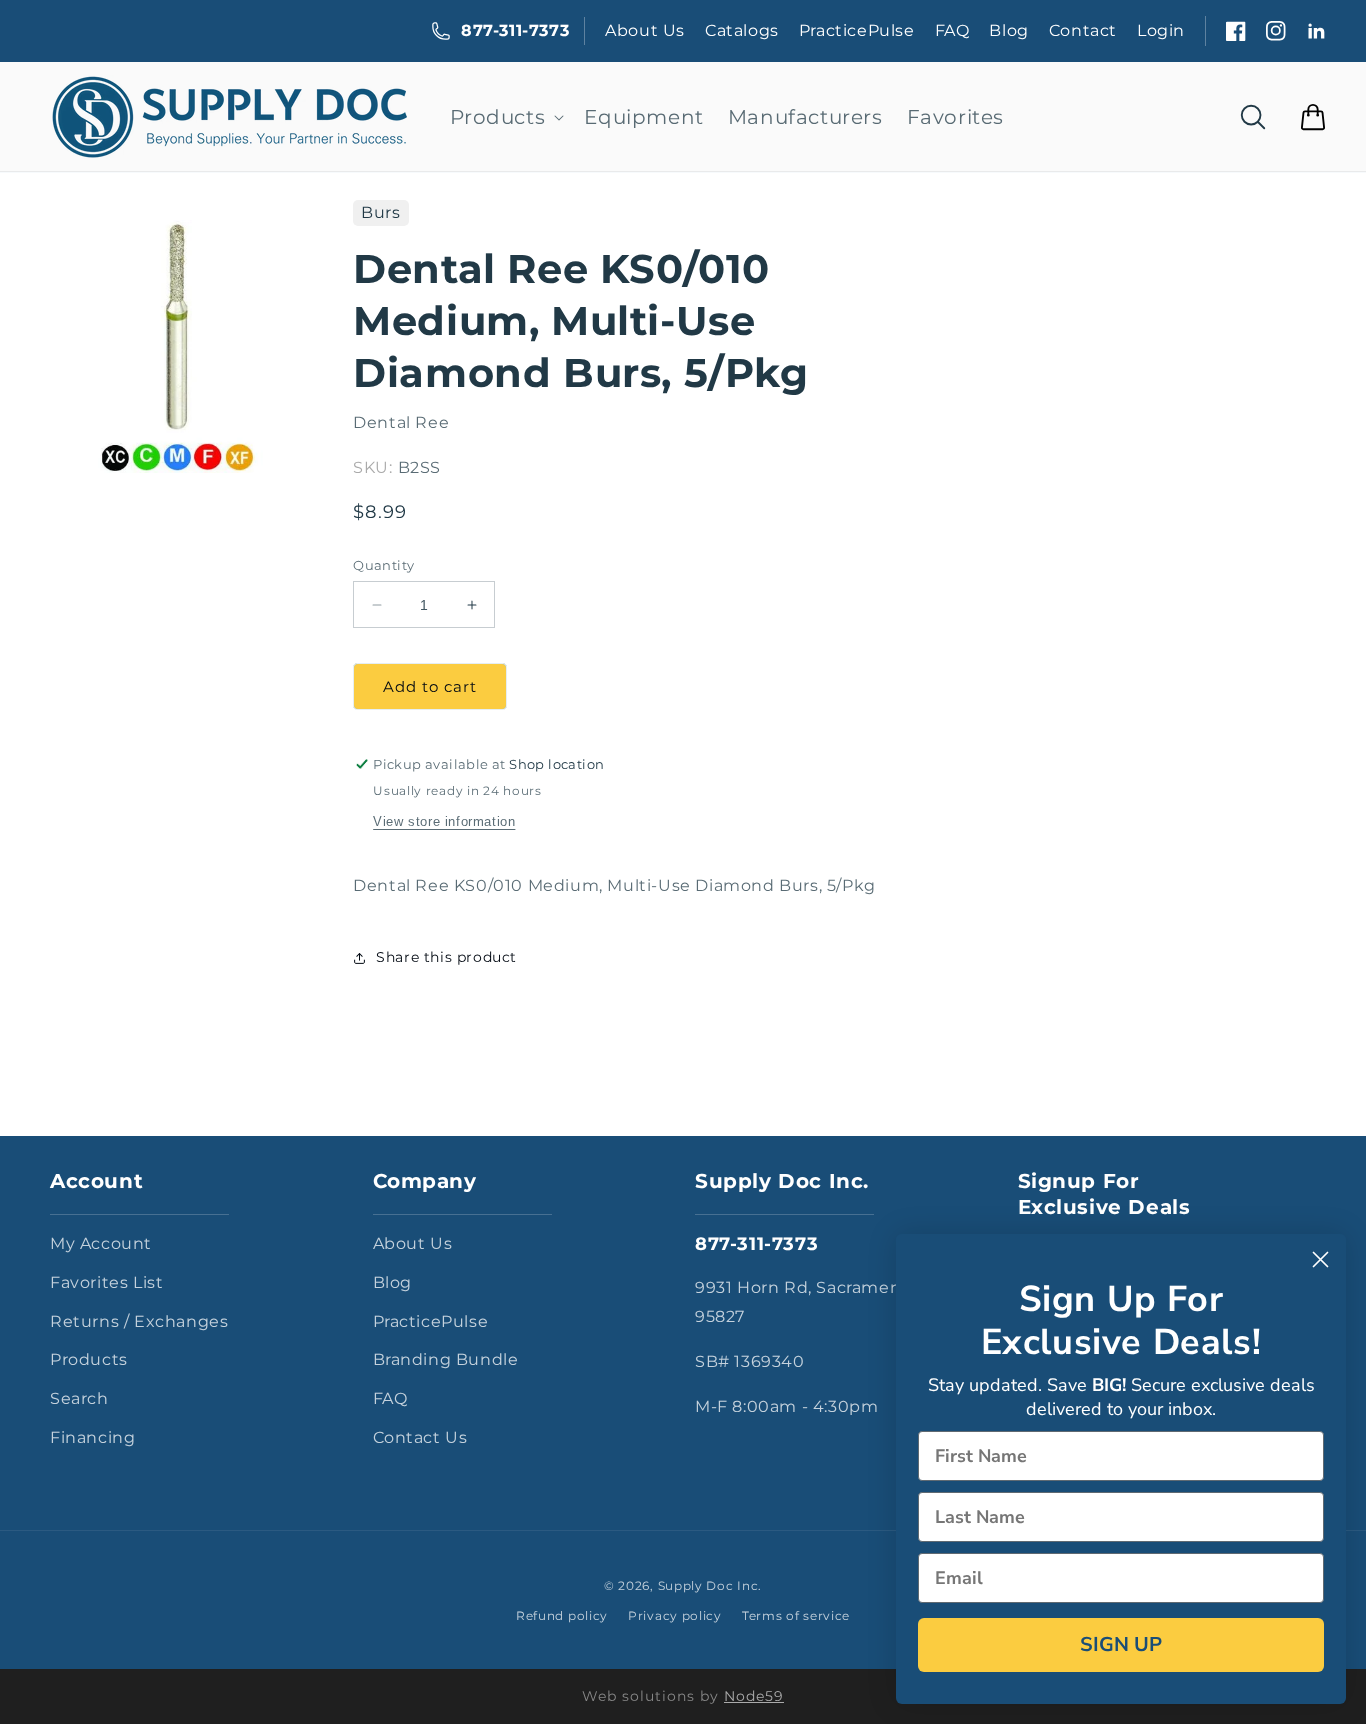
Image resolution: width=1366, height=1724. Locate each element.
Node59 (754, 1696)
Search (79, 1398)
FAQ (952, 30)
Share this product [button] (446, 957)
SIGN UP (1121, 1644)
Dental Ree (401, 422)
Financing (92, 1437)
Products (89, 1359)
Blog (1008, 30)
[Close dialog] (1320, 1259)
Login (1161, 30)
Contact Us (420, 1437)
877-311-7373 (515, 30)
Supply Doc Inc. (710, 1585)
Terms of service (796, 1615)
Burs (380, 212)
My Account (101, 1243)
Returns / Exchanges (139, 1321)
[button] (505, 117)
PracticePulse (857, 30)
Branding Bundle (446, 1359)
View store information (444, 821)
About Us (645, 30)
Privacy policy (675, 1615)
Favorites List (106, 1282)
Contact (1083, 30)
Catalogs (742, 30)
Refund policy (562, 1615)
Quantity (383, 565)
